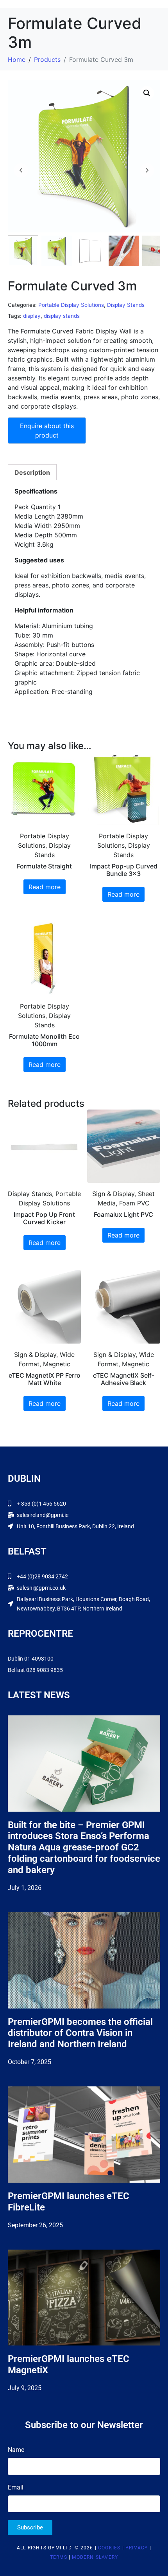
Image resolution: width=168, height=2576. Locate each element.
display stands (62, 316)
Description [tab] (32, 472)
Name (16, 2450)
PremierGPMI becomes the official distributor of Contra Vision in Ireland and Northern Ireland (80, 2033)
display (32, 316)
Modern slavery (95, 2557)
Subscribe (30, 2527)
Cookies (109, 2548)
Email (16, 2487)
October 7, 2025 (29, 2062)
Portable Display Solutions (71, 305)
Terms (59, 2557)
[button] (147, 93)
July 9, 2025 (25, 2388)
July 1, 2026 (25, 1888)
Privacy (137, 2548)
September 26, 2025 (35, 2225)
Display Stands (126, 305)
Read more (45, 887)
